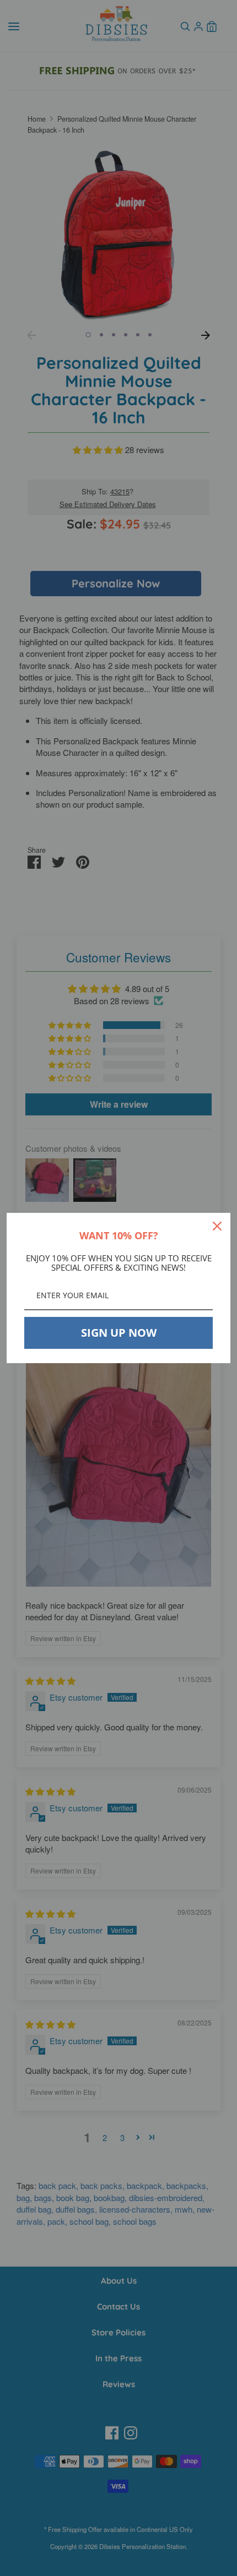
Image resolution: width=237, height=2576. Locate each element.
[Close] (217, 1226)
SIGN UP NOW (119, 1333)
